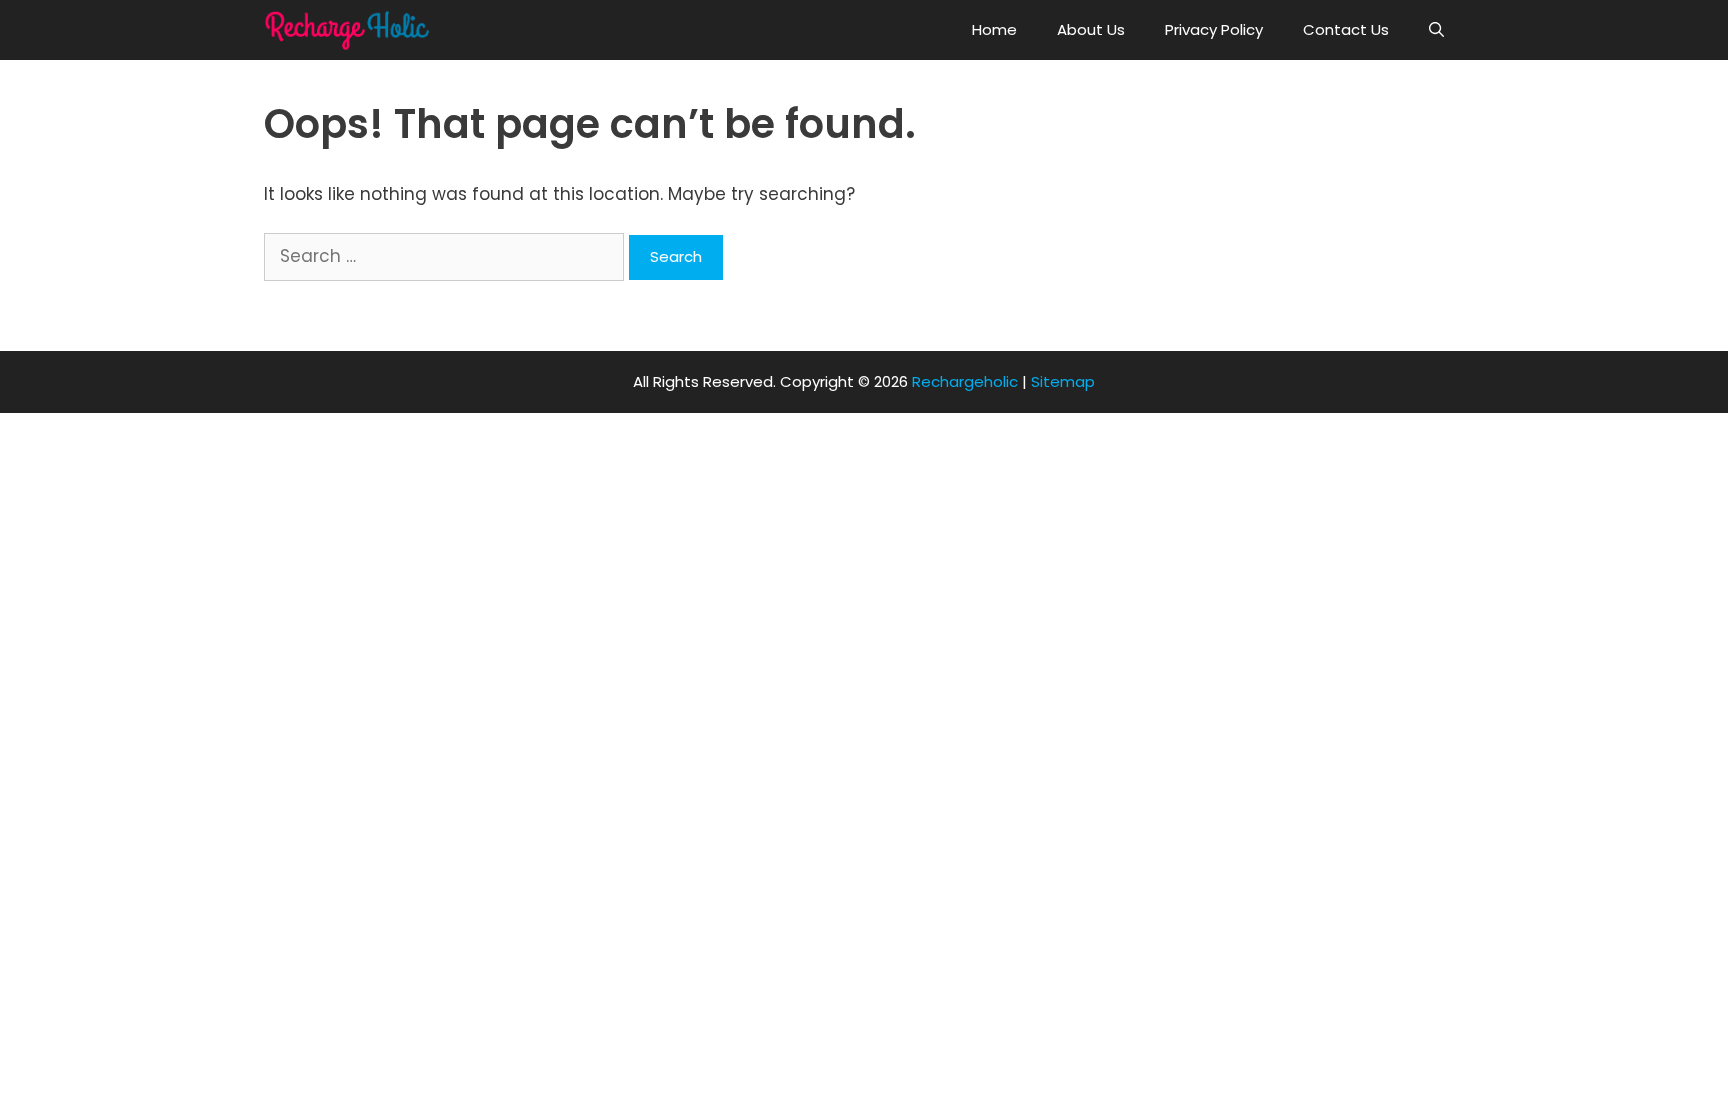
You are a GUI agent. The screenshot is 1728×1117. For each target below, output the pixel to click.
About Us (1091, 29)
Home (994, 29)
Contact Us (1346, 29)
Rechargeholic (965, 381)
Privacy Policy (1214, 29)
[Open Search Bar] (1436, 30)
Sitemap (1063, 381)
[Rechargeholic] (352, 30)
